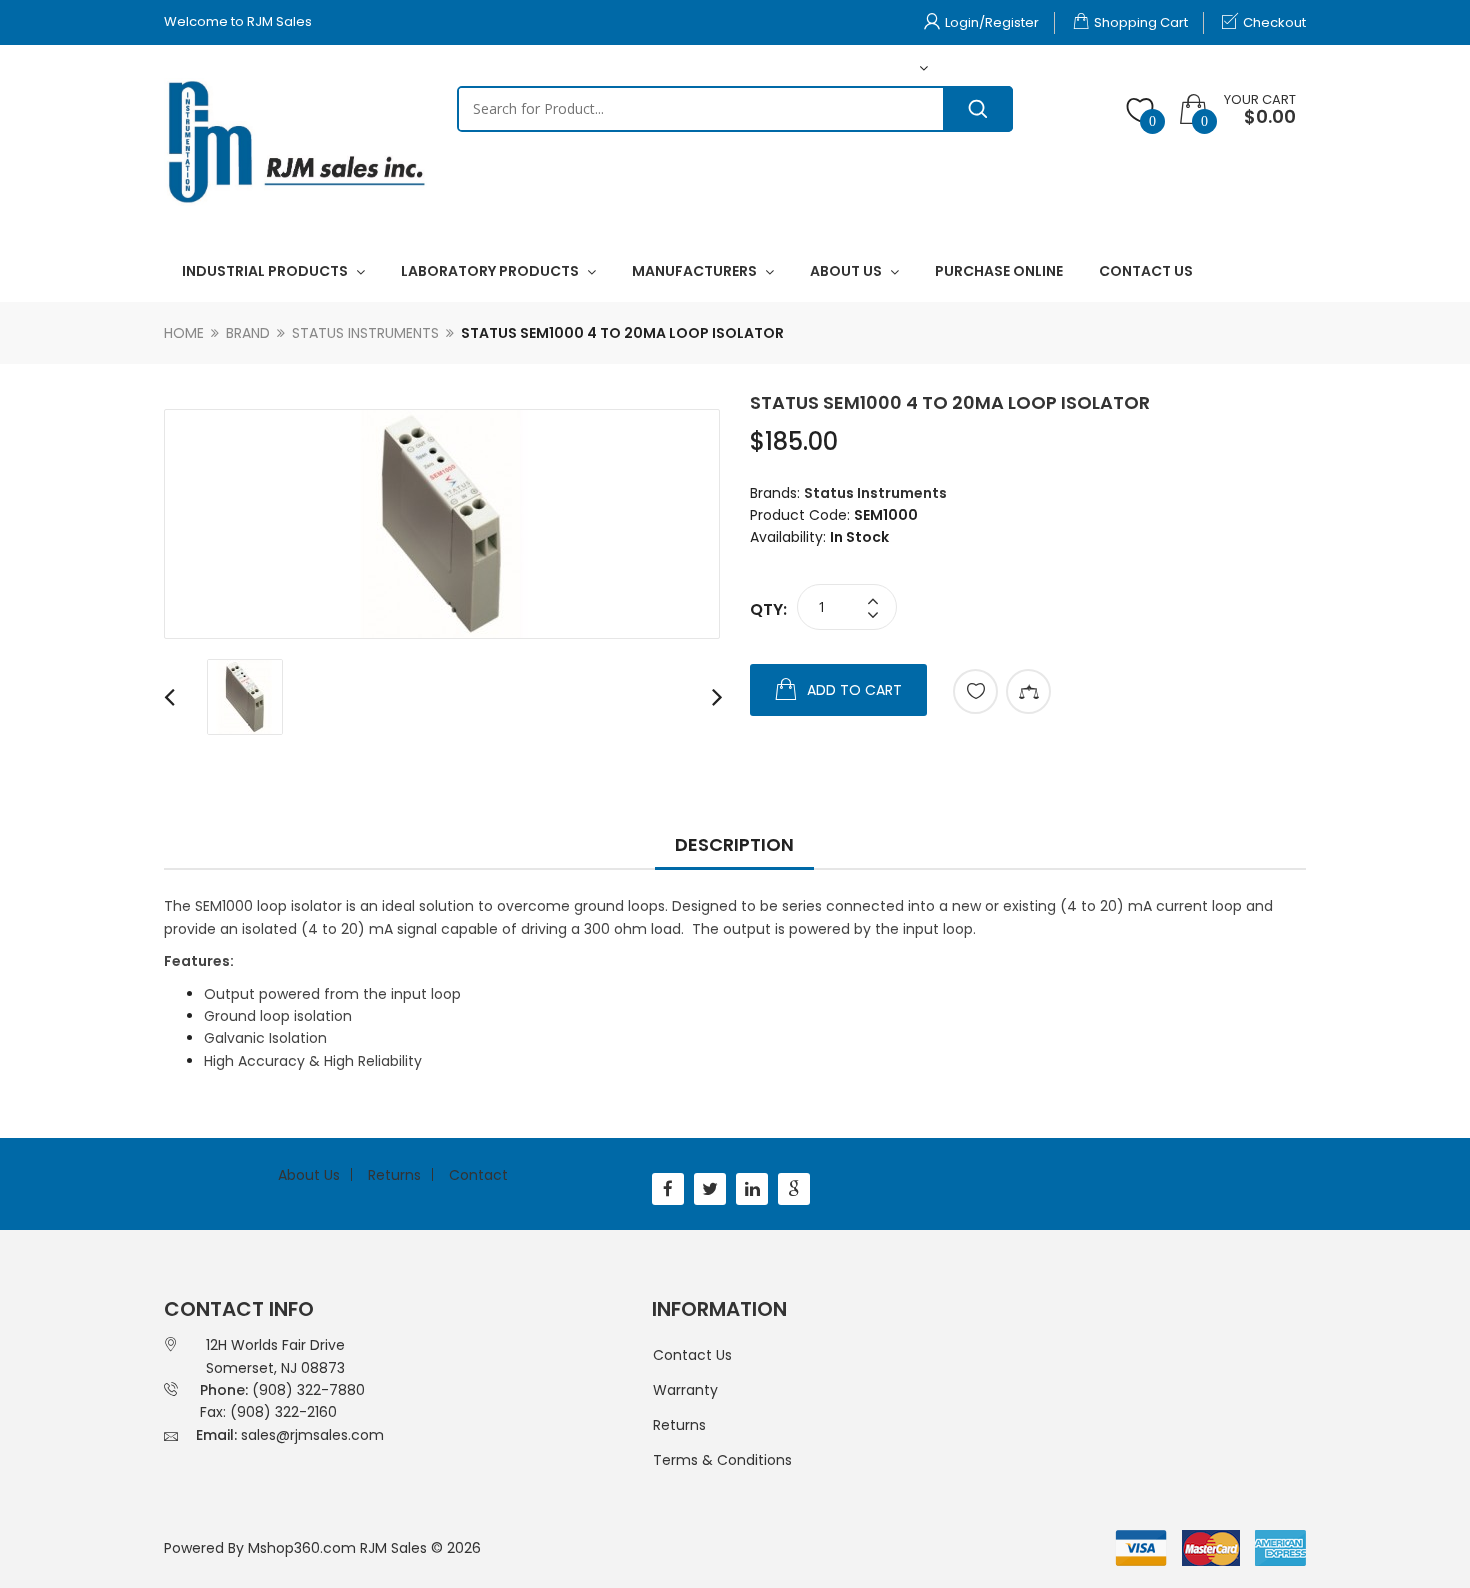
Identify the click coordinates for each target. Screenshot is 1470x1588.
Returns (394, 1175)
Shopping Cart (1141, 22)
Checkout (1274, 22)
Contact (478, 1175)
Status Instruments (365, 333)
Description (734, 844)
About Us (309, 1175)
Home (184, 333)
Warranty (685, 1390)
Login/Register (992, 22)
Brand (248, 333)
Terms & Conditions (722, 1460)
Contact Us (692, 1355)
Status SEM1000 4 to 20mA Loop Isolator (622, 333)
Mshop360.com (302, 1548)
